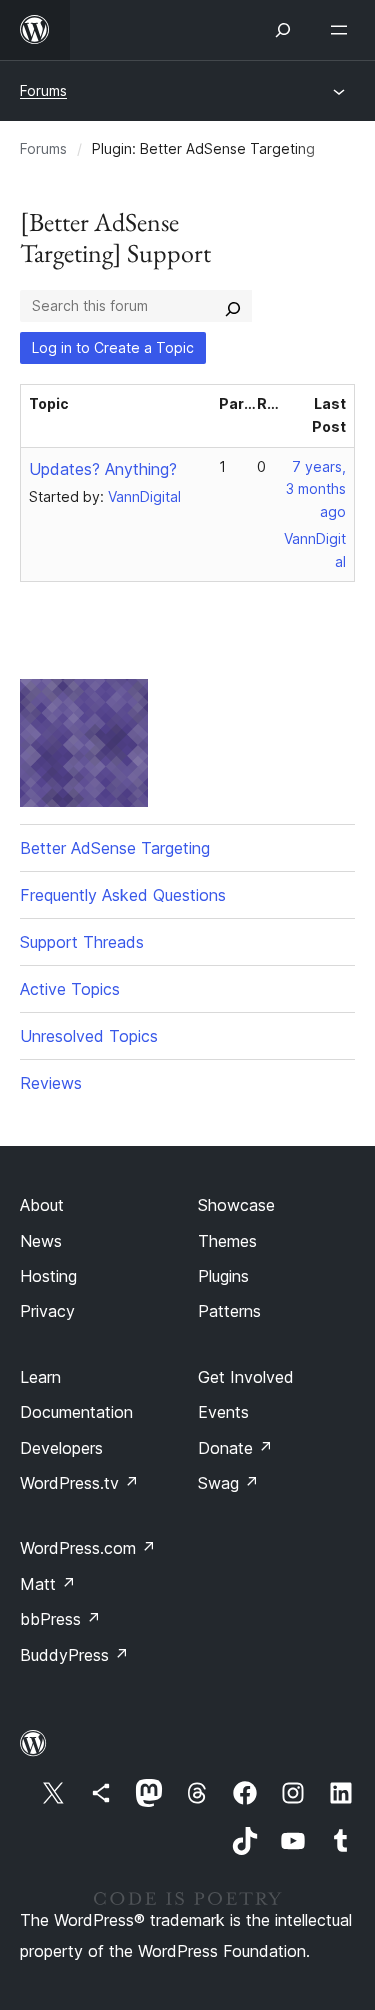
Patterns (229, 1311)
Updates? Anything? (103, 469)
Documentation (76, 1412)
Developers (61, 1448)
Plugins (223, 1276)
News (41, 1241)
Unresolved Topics (89, 1036)
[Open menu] (343, 30)
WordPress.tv (79, 1483)
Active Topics (70, 989)
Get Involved (246, 1377)
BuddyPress (74, 1655)
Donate (235, 1448)
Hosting (48, 1276)
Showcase (236, 1205)
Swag (228, 1483)
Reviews (51, 1083)
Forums (43, 90)
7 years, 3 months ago (316, 489)
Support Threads (82, 942)
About (42, 1205)
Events (223, 1412)
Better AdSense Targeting (115, 848)
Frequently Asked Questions (123, 895)
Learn (40, 1377)
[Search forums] (233, 306)
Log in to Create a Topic (113, 347)
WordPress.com (88, 1548)
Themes (227, 1241)
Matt (48, 1584)
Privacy (47, 1311)
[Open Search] (283, 30)
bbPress (60, 1619)
